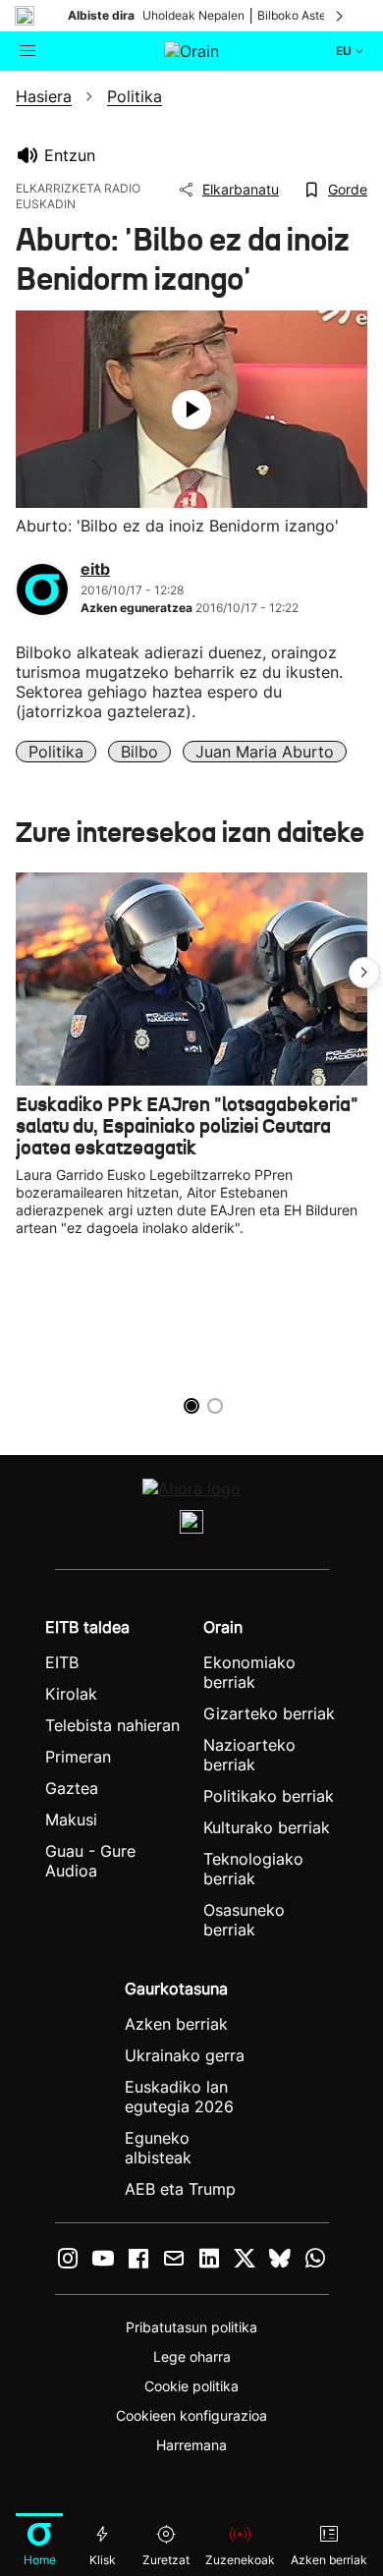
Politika (56, 752)
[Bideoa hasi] (191, 410)
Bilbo (139, 752)
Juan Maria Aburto (265, 752)
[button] (364, 973)
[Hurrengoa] (341, 16)
